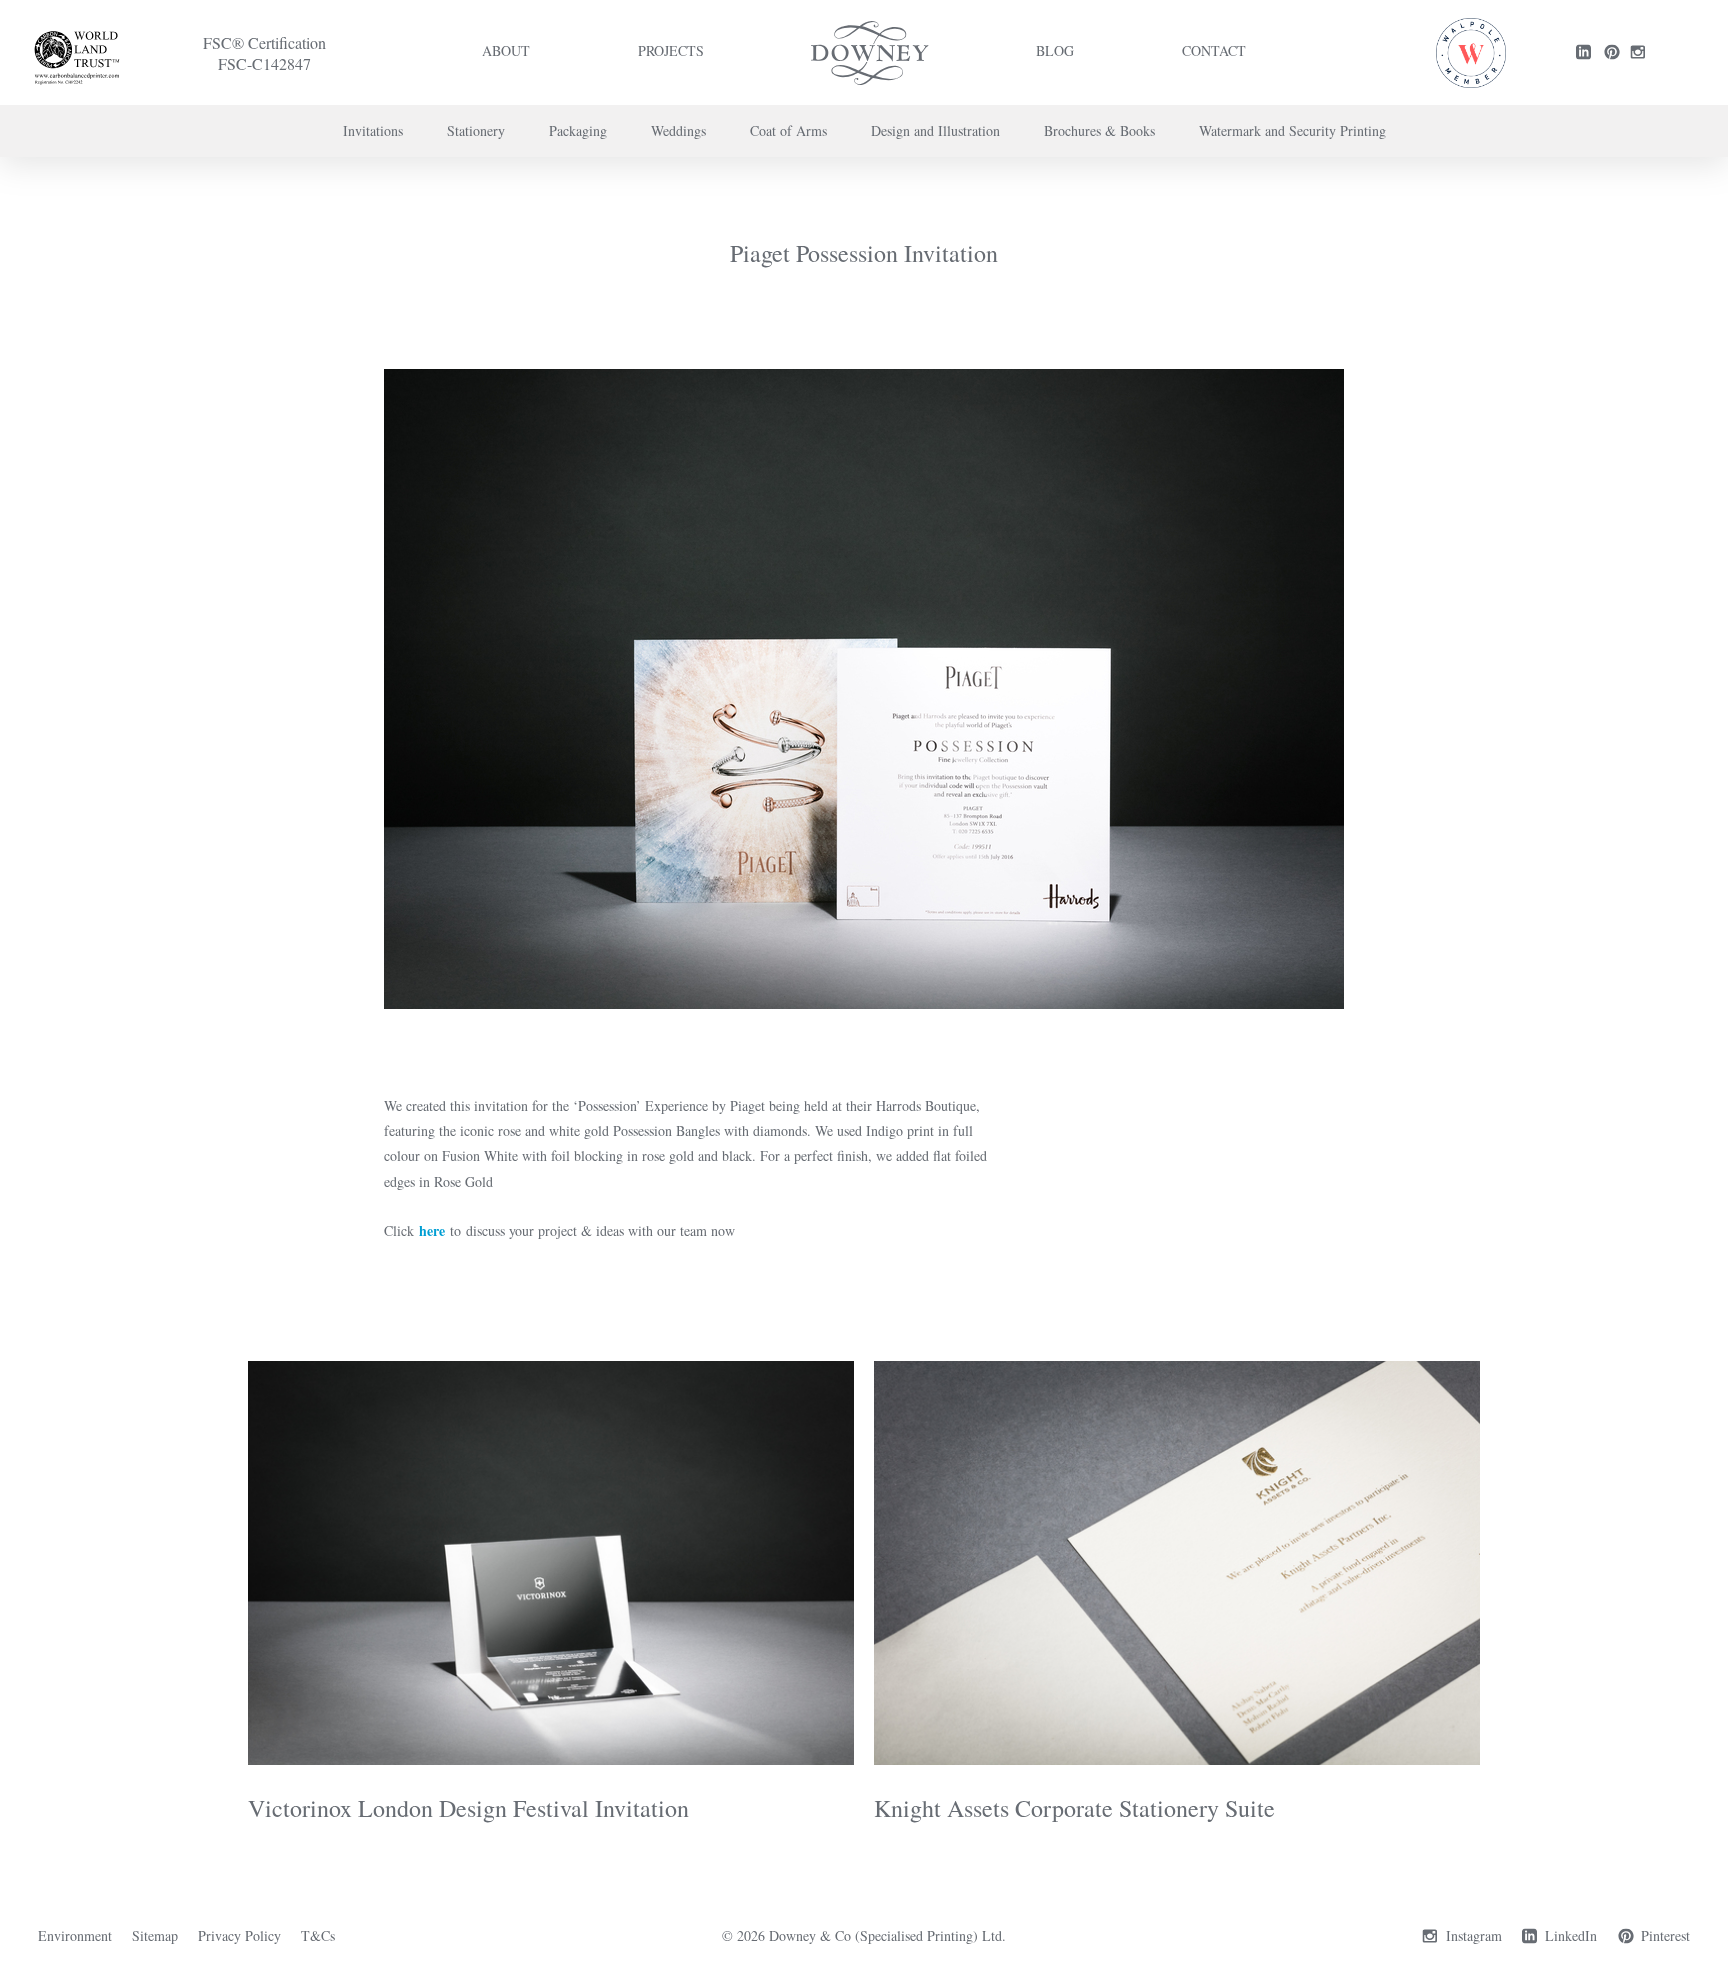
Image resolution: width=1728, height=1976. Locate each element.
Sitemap (155, 1935)
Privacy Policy (239, 1935)
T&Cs (318, 1935)
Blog (1055, 50)
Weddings (678, 130)
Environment (75, 1935)
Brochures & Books (1099, 130)
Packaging (578, 130)
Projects (671, 50)
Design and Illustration (935, 130)
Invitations (373, 130)
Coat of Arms (788, 130)
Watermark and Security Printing (1292, 130)
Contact (1214, 50)
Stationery (476, 130)
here (432, 1230)
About (506, 50)
